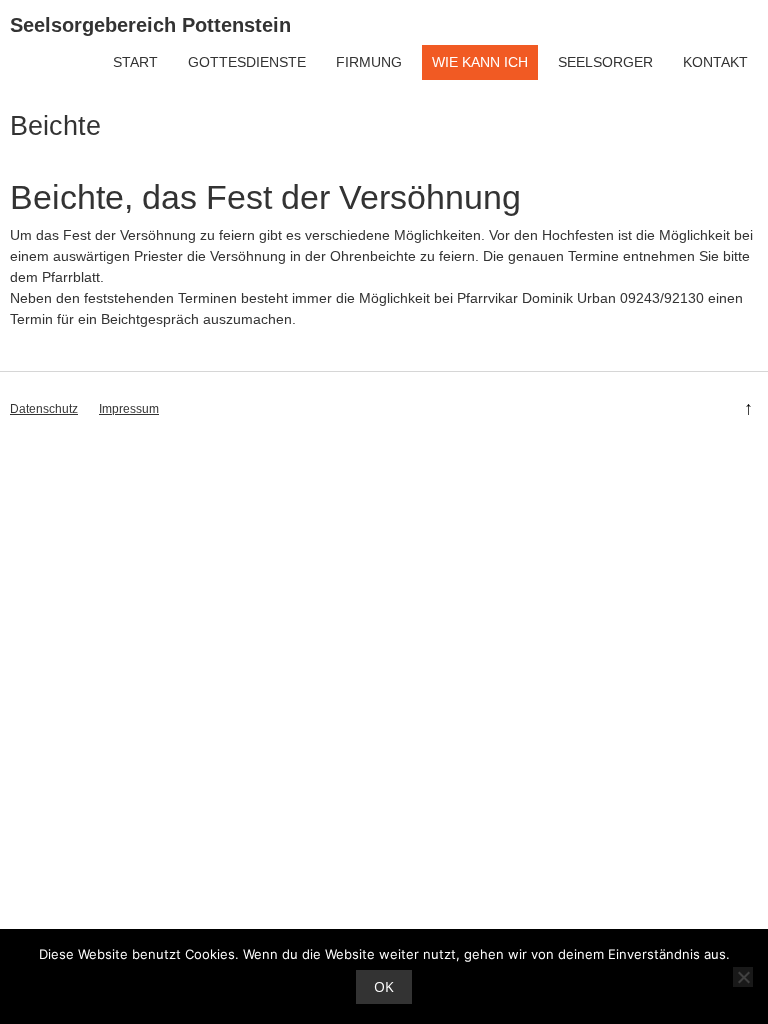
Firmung (369, 62)
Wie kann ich (480, 62)
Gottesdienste (247, 62)
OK (384, 986)
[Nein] (743, 977)
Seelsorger (605, 62)
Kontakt (715, 62)
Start (135, 62)
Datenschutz (44, 409)
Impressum (129, 409)
